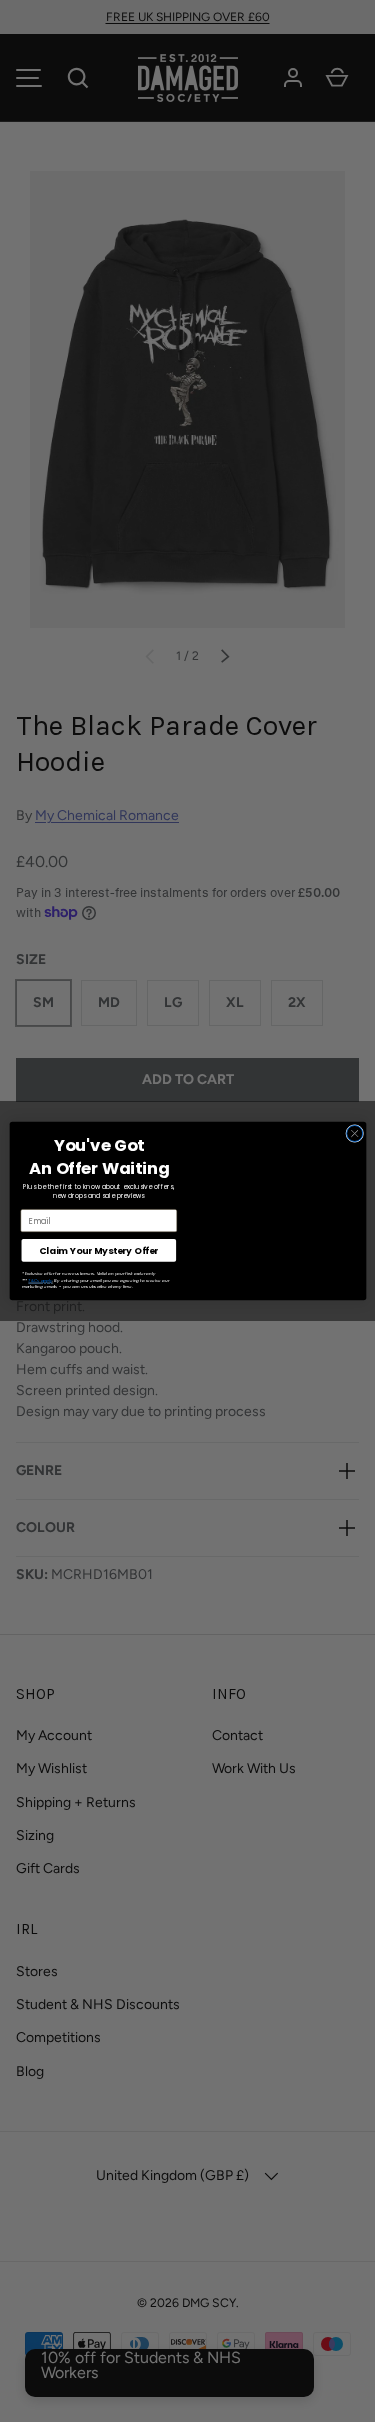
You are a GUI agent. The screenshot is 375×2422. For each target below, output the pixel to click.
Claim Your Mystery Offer (98, 1250)
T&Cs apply (40, 1280)
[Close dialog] (354, 1133)
